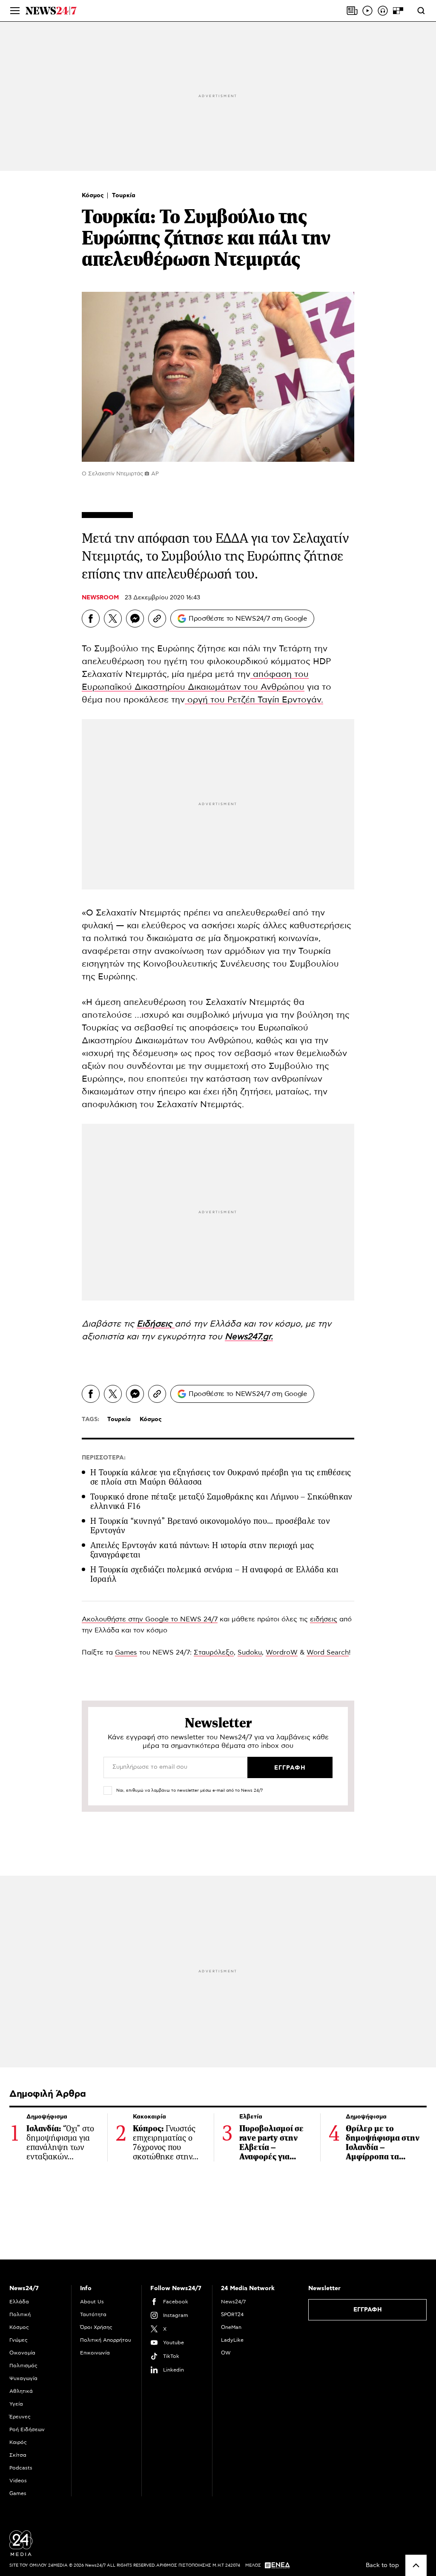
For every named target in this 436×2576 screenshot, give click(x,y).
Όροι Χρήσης (96, 2327)
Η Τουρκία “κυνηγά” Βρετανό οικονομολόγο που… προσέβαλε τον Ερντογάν (210, 1526)
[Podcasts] (383, 11)
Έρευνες (20, 2417)
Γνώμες (19, 2340)
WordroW (282, 1652)
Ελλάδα (19, 2302)
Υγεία (16, 2404)
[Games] (398, 11)
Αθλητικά (21, 2391)
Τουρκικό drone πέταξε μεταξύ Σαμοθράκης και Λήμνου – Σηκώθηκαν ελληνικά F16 (221, 1501)
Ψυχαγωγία (23, 2378)
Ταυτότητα (93, 2314)
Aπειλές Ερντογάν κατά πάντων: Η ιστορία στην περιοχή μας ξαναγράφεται (202, 1550)
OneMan (231, 2327)
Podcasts (21, 2468)
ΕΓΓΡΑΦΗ (368, 2310)
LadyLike (232, 2340)
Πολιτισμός (23, 2366)
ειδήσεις (324, 1619)
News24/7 (233, 2302)
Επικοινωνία (95, 2353)
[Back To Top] (416, 2565)
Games (126, 1652)
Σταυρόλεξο (214, 1652)
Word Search (328, 1652)
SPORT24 (232, 2314)
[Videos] (367, 11)
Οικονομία (22, 2353)
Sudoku (250, 1652)
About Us (92, 2302)
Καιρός (18, 2442)
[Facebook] (91, 619)
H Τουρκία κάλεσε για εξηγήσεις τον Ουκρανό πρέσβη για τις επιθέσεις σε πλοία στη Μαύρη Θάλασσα (221, 1477)
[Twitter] (113, 619)
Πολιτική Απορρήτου (106, 2340)
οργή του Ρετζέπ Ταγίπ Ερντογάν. (254, 700)
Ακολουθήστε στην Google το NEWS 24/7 (150, 1619)
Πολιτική (20, 2314)
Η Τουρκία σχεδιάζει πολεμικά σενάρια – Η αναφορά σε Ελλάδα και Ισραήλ (214, 1574)
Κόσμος (94, 196)
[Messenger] (135, 619)
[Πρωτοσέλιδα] (352, 11)
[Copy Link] (157, 619)
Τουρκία (124, 196)
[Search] (421, 11)
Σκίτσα (18, 2455)
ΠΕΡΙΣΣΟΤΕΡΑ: (104, 1458)
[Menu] (15, 11)
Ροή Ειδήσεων (27, 2429)
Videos (18, 2481)
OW (226, 2353)
